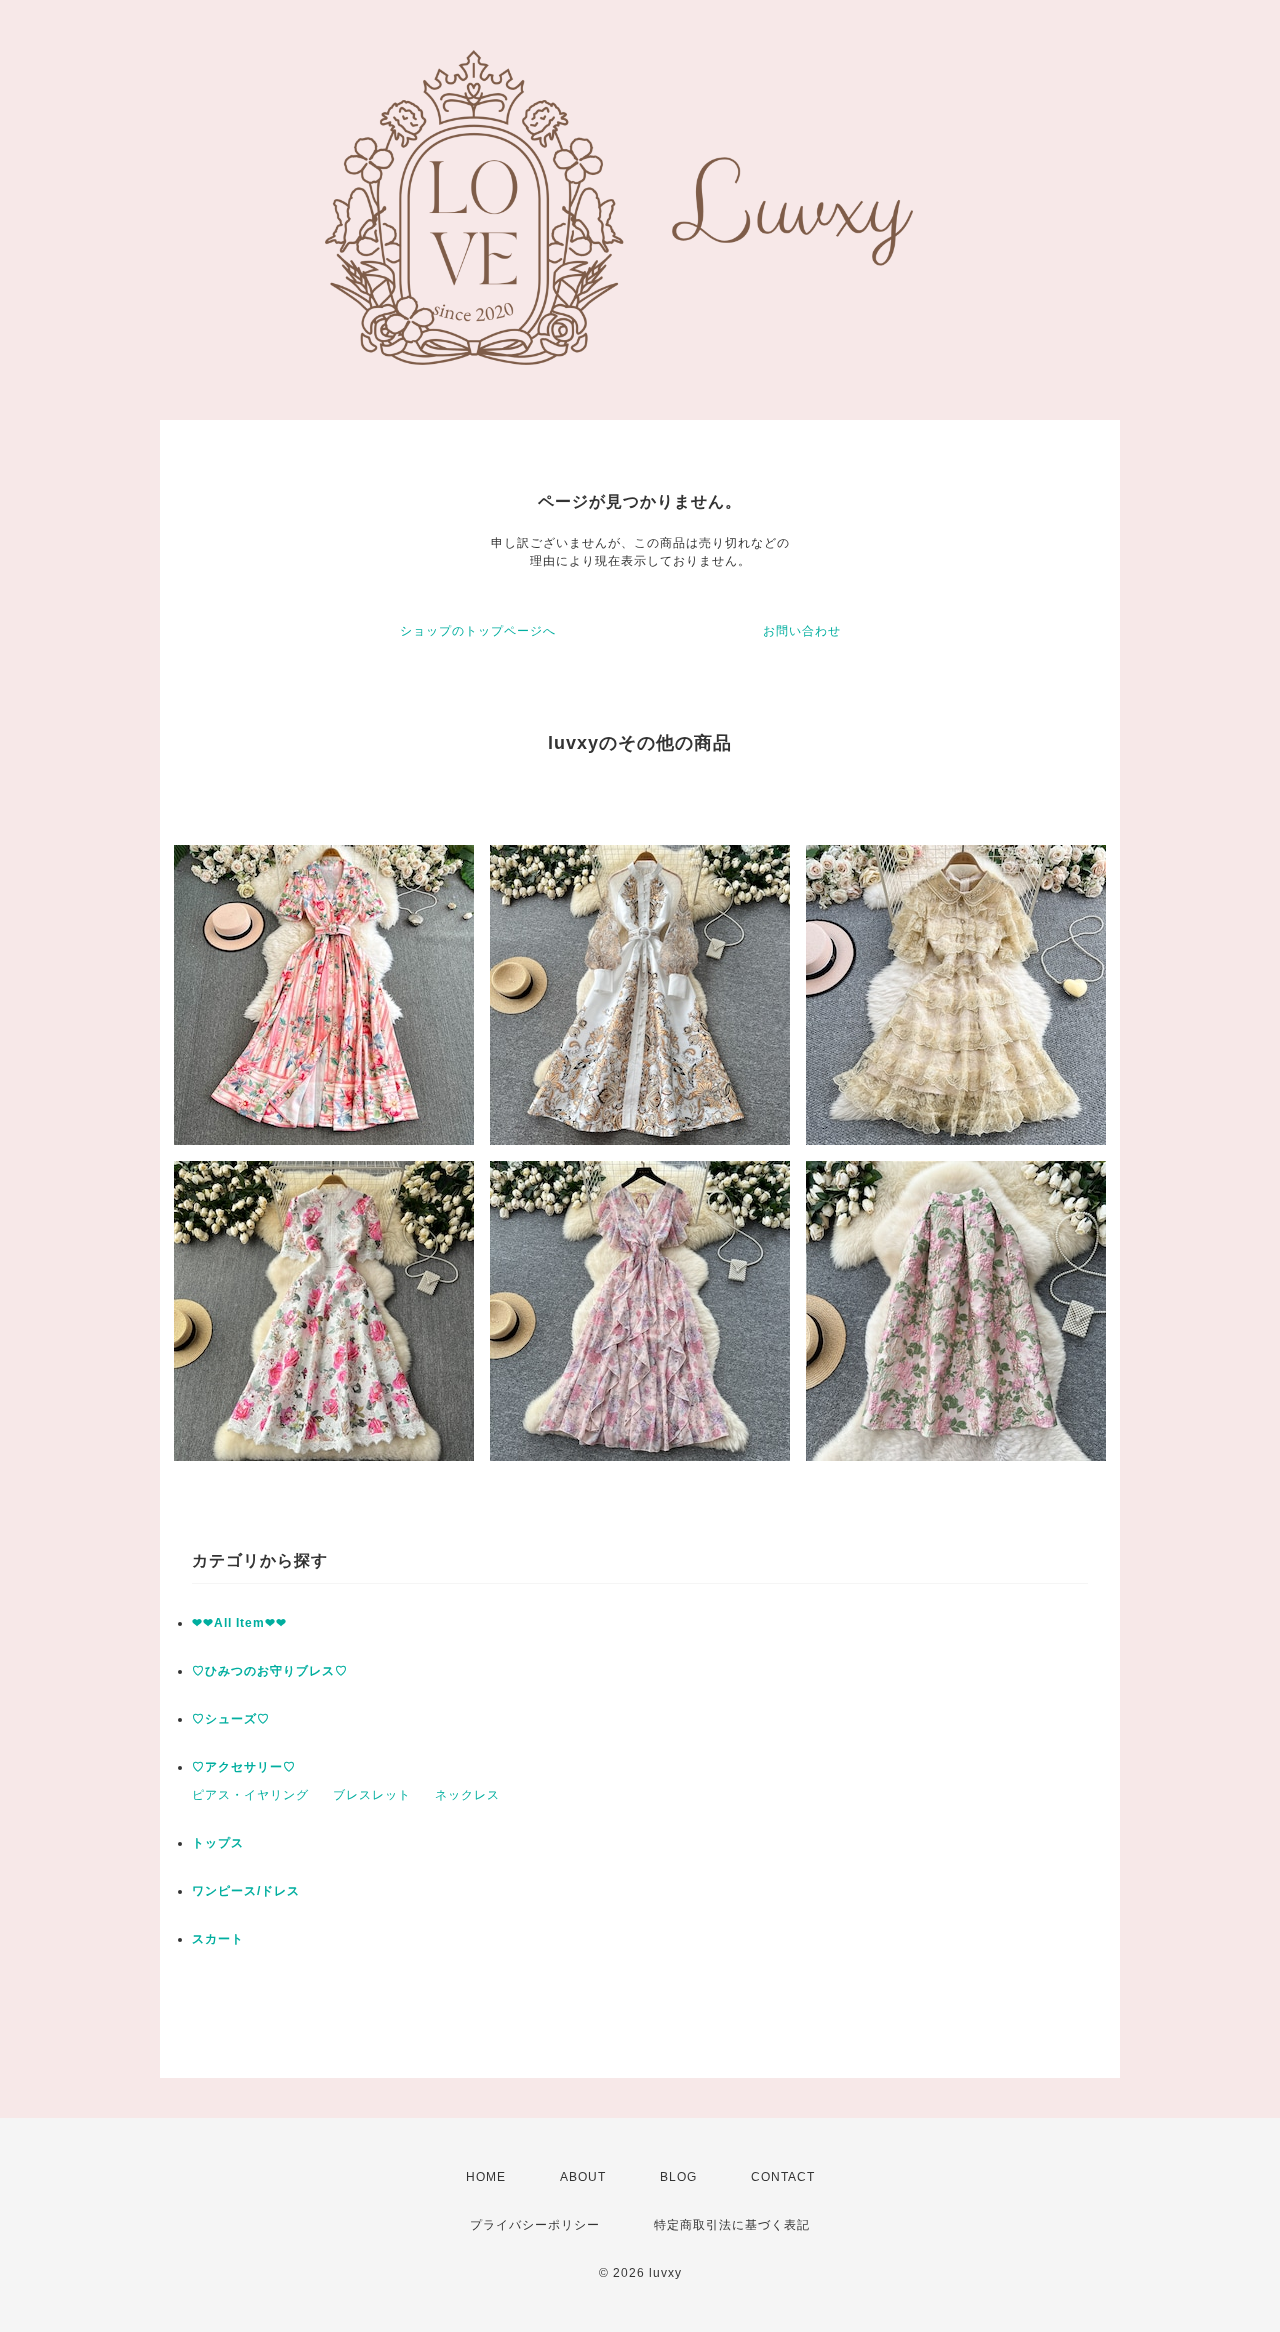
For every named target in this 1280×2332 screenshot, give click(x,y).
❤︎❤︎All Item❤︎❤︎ (239, 1623)
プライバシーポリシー (535, 2225)
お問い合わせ (802, 631)
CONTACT (783, 2177)
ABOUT (583, 2177)
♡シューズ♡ (231, 1719)
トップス (218, 1843)
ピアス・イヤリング (250, 1795)
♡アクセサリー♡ (244, 1767)
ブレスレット (372, 1795)
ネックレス (467, 1795)
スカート (218, 1939)
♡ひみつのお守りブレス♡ (270, 1671)
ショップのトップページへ (478, 631)
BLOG (678, 2177)
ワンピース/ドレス (246, 1891)
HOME (486, 2177)
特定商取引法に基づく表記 (732, 2225)
